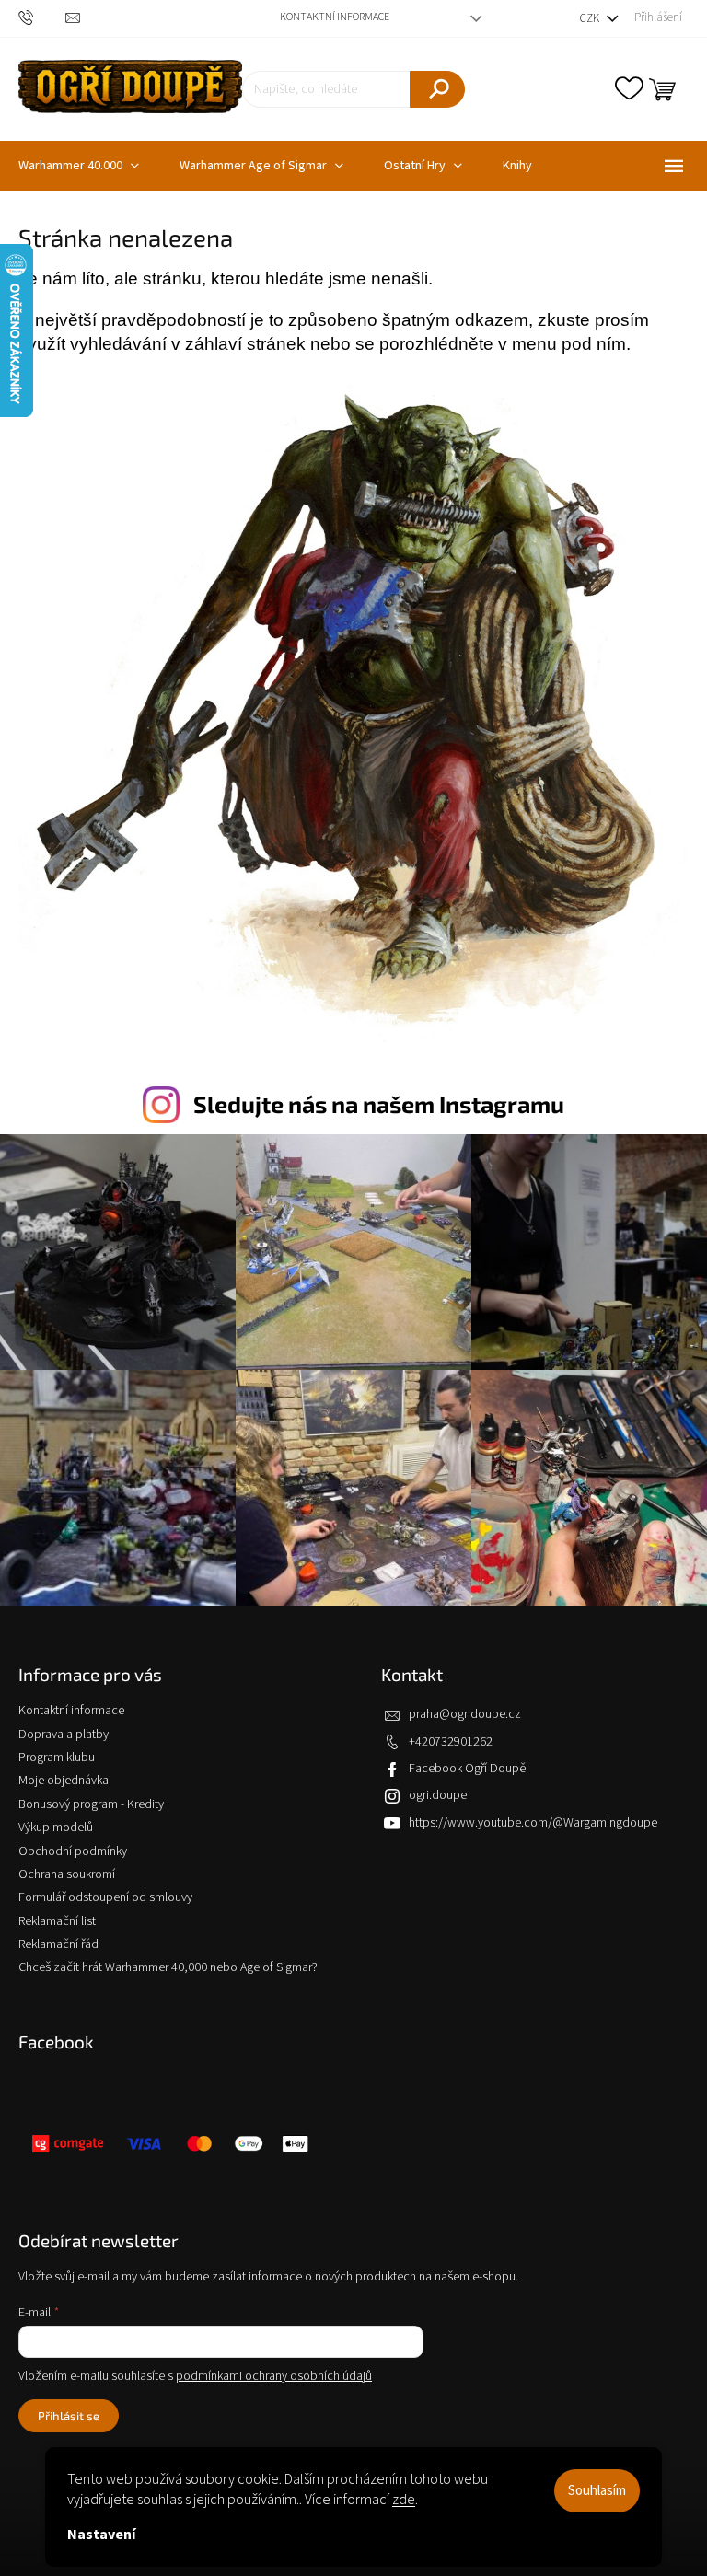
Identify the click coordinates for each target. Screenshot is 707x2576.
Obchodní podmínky (73, 1851)
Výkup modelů (56, 1828)
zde (404, 2500)
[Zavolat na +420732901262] (42, 18)
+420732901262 (451, 1742)
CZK (591, 18)
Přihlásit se (69, 2416)
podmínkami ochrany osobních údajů (274, 2376)
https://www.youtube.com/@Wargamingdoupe (533, 1823)
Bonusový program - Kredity (91, 1804)
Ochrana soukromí (67, 1874)
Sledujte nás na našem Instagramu (379, 1104)
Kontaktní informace (335, 17)
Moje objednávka (64, 1781)
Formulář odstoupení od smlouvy (105, 1897)
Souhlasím (597, 2491)
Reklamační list (57, 1921)
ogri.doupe (438, 1795)
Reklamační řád (58, 1944)
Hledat (437, 89)
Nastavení (101, 2535)
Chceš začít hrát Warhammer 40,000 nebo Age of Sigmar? (168, 1967)
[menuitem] (261, 166)
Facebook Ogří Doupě (467, 1769)
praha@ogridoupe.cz (465, 1714)
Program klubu (57, 1758)
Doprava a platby (64, 1735)
